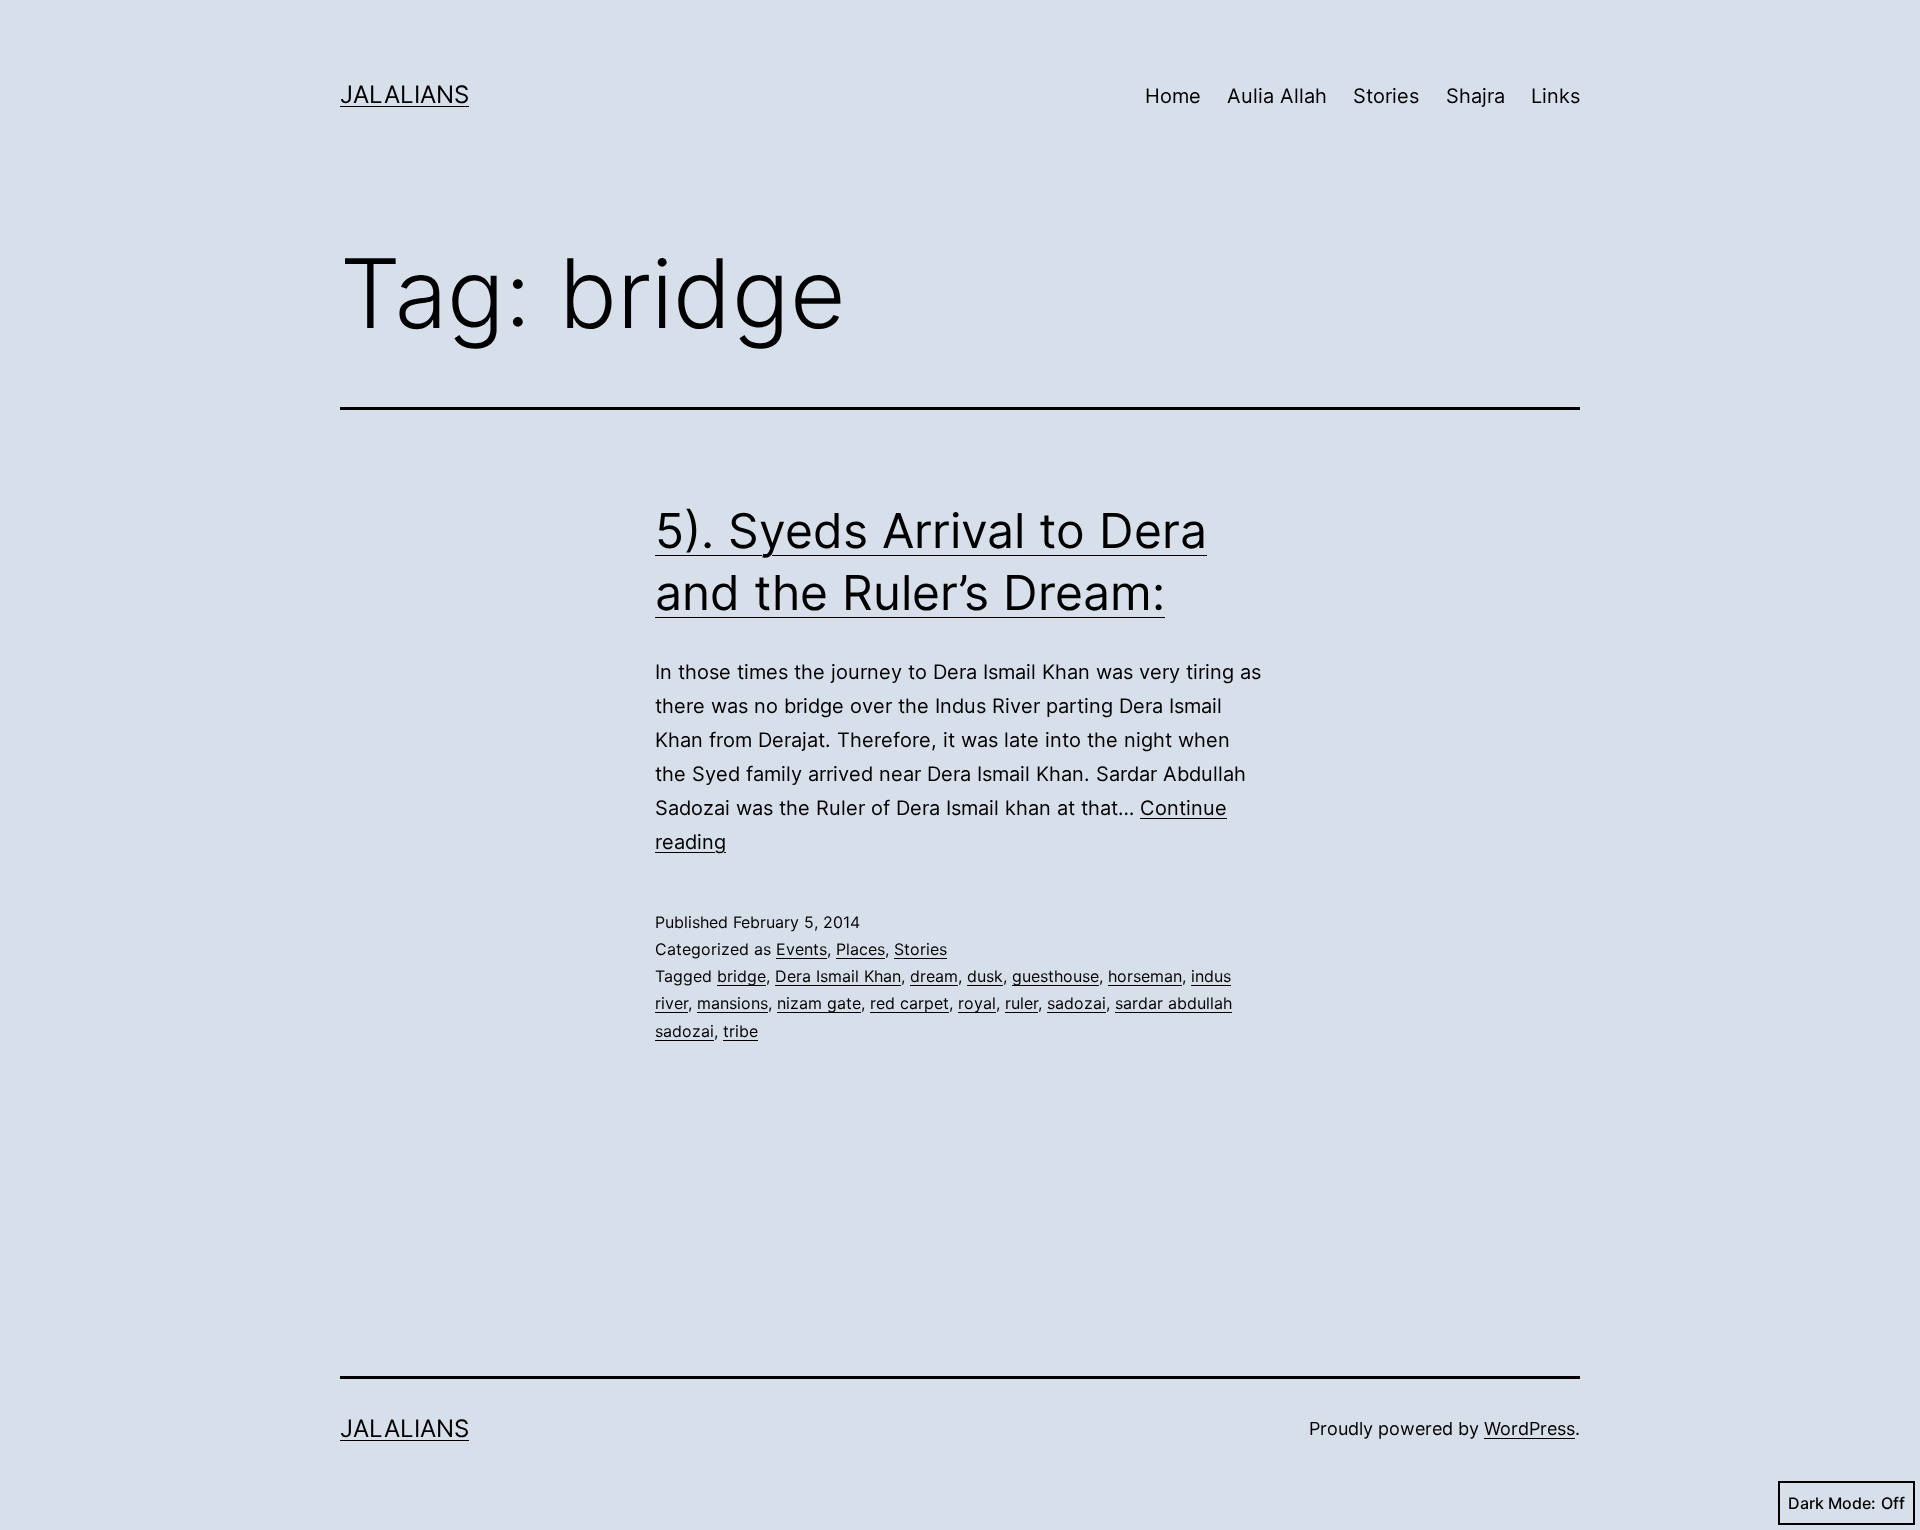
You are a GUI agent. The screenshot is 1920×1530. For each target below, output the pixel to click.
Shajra (1475, 96)
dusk (985, 976)
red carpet (909, 1003)
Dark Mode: (1832, 1503)
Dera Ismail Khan (838, 976)
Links (1555, 96)
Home (1173, 96)
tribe (740, 1031)
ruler (1021, 1003)
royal (977, 1003)
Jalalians (404, 94)
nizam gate (819, 1003)
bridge (741, 976)
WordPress (1529, 1428)
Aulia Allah (1277, 96)
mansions (732, 1003)
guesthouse (1055, 976)
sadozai (1076, 1003)
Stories (1386, 96)
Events (801, 949)
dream (934, 976)
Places (860, 949)
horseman (1145, 976)
